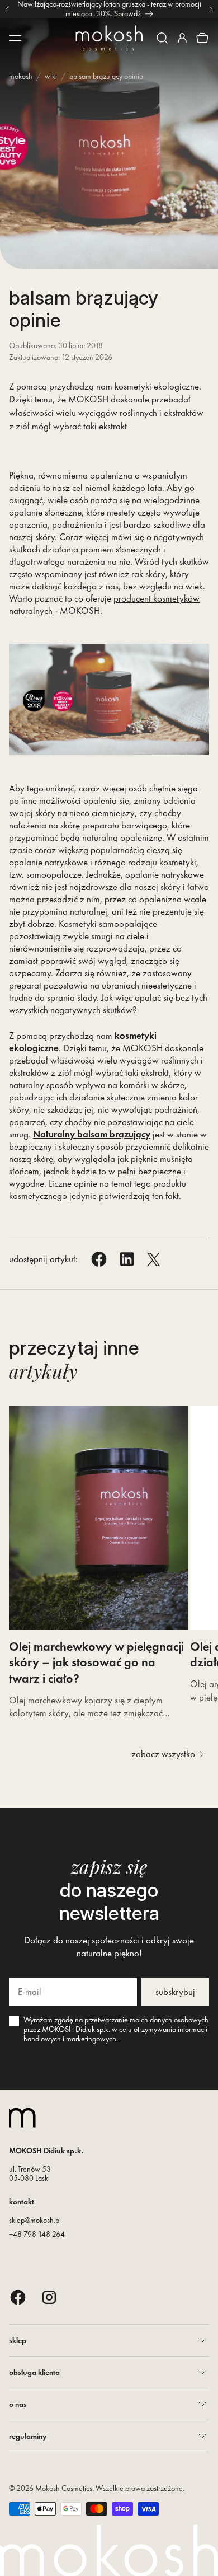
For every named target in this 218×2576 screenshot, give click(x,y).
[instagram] (49, 2297)
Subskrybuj (175, 1992)
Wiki (51, 76)
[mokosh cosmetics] (109, 38)
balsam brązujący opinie (106, 76)
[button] (162, 38)
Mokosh (21, 76)
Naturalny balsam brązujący (92, 1134)
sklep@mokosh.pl (35, 2220)
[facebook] (18, 2297)
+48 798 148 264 (37, 2234)
